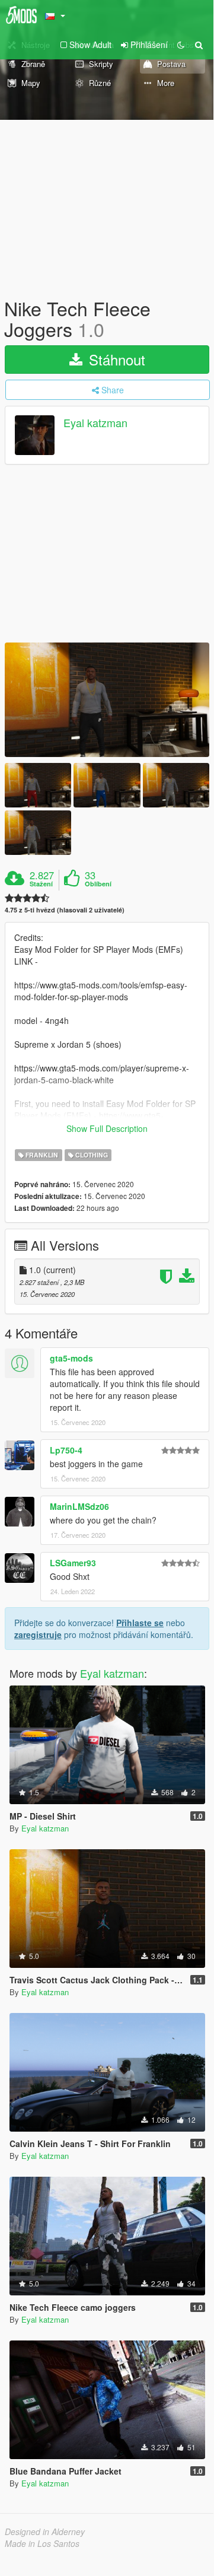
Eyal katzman (95, 423)
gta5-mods (71, 1358)
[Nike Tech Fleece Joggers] (107, 700)
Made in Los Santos (42, 2543)
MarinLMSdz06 (79, 1506)
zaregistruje (38, 1634)
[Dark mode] (181, 44)
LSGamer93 (73, 1563)
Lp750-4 (66, 1450)
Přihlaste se (140, 1623)
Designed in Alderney (45, 2532)
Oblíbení (98, 884)
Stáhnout (115, 359)
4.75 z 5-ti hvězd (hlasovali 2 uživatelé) (65, 910)
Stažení (41, 884)
